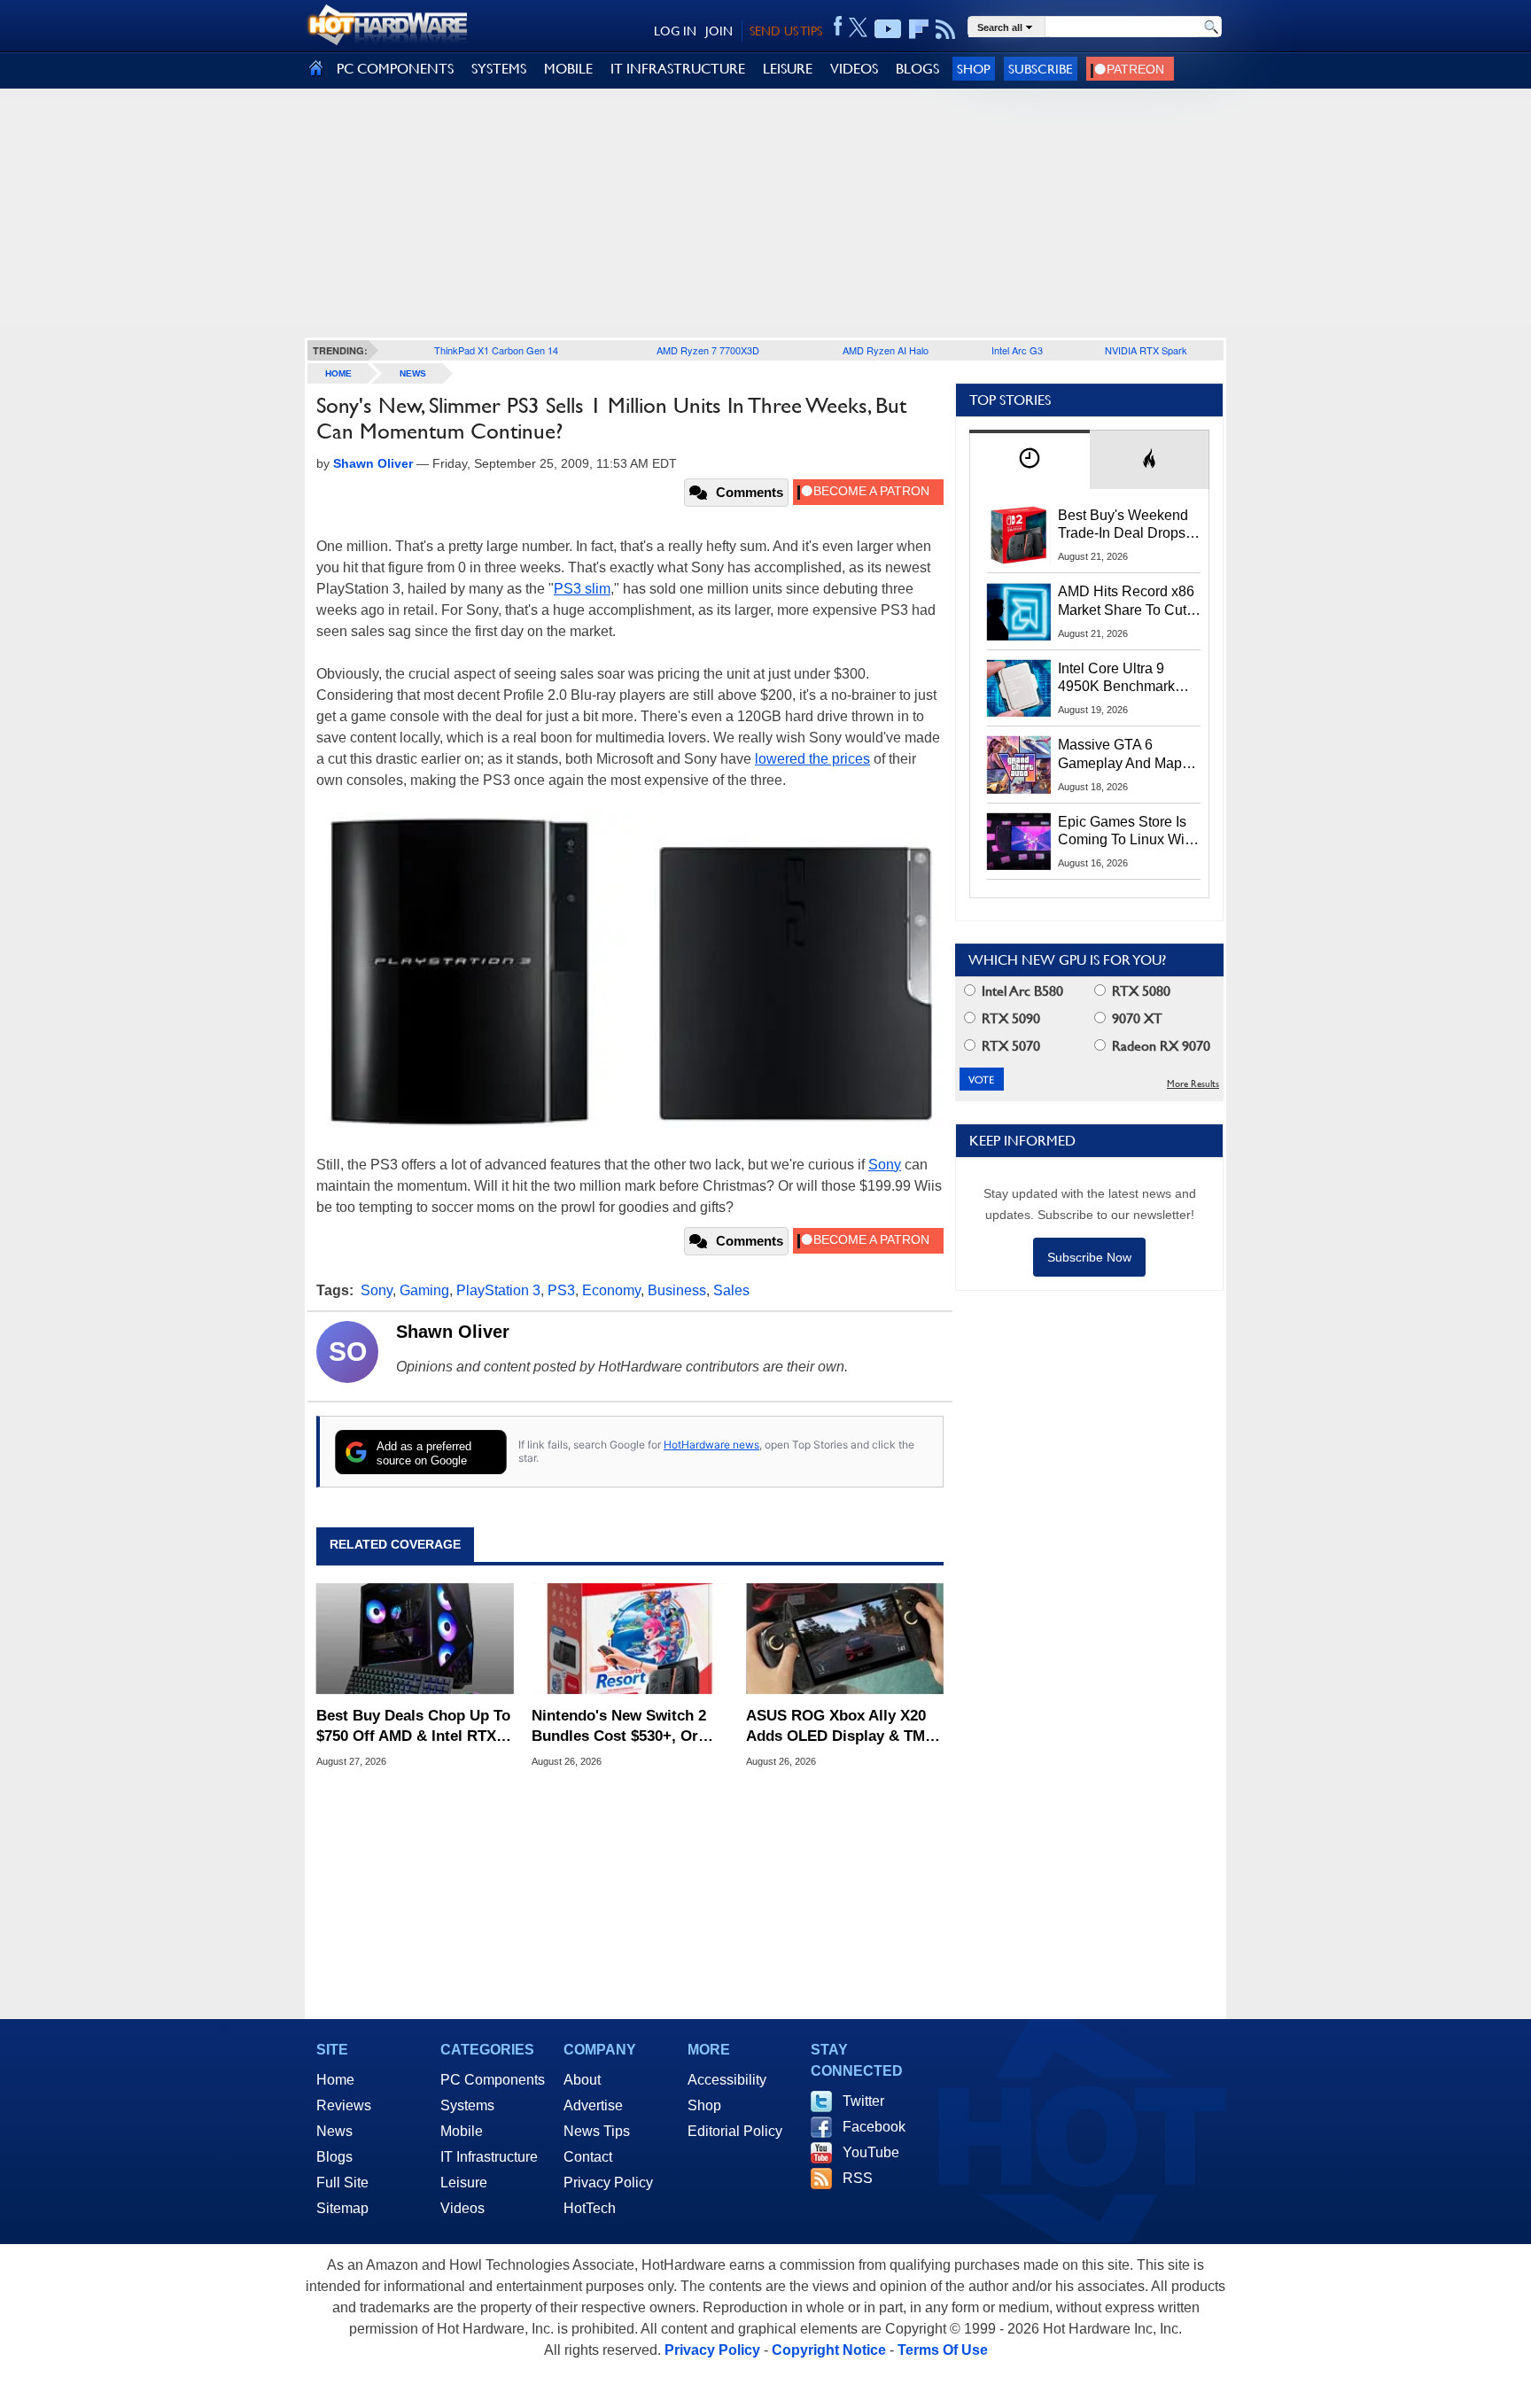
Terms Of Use (943, 2350)
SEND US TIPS (786, 31)
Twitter (863, 2101)
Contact (588, 2157)
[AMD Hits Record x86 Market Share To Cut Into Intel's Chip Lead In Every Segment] (1019, 611)
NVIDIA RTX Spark (1146, 350)
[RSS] (946, 29)
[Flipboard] (919, 29)
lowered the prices (812, 759)
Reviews (344, 2105)
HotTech (590, 2208)
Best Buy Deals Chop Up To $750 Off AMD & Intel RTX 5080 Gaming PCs (413, 1726)
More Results (1193, 1084)
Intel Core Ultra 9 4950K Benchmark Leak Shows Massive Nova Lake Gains (1125, 679)
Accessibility (727, 2080)
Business (677, 1290)
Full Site (342, 2183)
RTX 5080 (1139, 991)
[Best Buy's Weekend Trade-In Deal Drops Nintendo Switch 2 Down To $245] (1019, 535)
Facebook (874, 2127)
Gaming (424, 1290)
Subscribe (1041, 69)
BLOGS (917, 69)
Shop (974, 69)
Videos (462, 2208)
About (582, 2080)
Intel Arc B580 (1021, 991)
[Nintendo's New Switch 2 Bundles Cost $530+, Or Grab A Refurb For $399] (630, 1639)
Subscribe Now (1089, 1257)
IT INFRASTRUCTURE (678, 69)
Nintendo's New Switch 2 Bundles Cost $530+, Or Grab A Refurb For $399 (619, 1726)
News (413, 373)
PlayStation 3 (498, 1290)
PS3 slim (582, 589)
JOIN (719, 31)
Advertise (593, 2105)
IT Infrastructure (489, 2157)
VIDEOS (854, 69)
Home (335, 2080)
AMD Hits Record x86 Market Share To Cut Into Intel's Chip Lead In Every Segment (1126, 602)
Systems (467, 2105)
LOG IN (675, 31)
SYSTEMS (499, 69)
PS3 (561, 1290)
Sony (885, 1165)
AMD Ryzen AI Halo (886, 350)
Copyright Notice (829, 2350)
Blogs (334, 2157)
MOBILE (568, 69)
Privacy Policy (608, 2183)
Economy (611, 1290)
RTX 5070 (1009, 1046)
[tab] (1030, 459)
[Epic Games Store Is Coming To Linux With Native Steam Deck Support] (1019, 842)
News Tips (597, 2131)
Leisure (464, 2183)
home (338, 373)
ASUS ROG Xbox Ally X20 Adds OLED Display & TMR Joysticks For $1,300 (841, 1726)
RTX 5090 (1009, 1018)
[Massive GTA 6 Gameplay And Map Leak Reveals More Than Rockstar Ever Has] (1019, 765)
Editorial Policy (735, 2131)
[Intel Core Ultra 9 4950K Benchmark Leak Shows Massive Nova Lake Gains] (1019, 688)
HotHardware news (711, 1445)
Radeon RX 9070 (1159, 1046)
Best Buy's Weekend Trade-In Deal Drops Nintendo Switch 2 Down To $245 (1123, 525)
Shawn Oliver (453, 1332)
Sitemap (342, 2208)
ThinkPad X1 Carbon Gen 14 (496, 350)
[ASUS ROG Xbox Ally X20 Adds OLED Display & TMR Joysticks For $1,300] (845, 1639)
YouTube (871, 2152)
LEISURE (788, 69)
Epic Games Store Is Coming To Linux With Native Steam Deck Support (1127, 832)
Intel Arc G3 (1017, 350)
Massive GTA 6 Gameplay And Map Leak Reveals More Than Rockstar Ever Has (1120, 755)
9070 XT (1135, 1018)
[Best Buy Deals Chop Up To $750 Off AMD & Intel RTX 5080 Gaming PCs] (415, 1639)
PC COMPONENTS (395, 69)
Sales (731, 1290)
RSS (858, 2178)
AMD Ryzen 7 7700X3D (708, 350)
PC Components (493, 2080)
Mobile (462, 2131)
